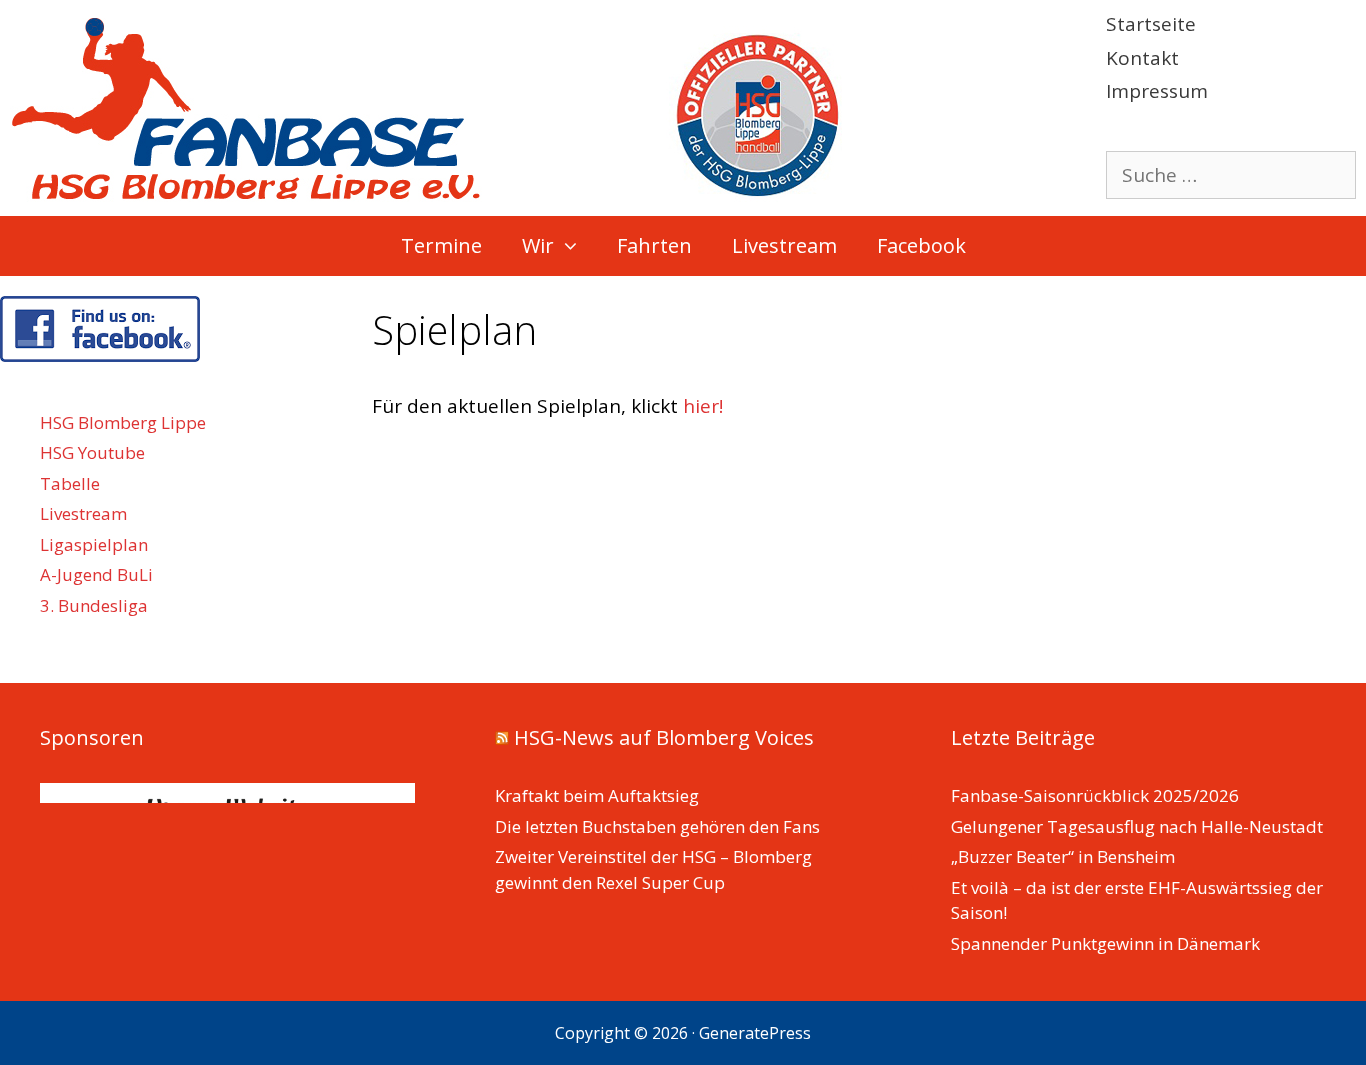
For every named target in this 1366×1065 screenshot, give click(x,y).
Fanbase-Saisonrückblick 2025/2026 (1095, 795)
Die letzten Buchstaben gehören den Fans (657, 826)
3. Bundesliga (94, 605)
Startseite (1151, 24)
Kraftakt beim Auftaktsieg (597, 795)
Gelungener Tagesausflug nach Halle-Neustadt (1137, 826)
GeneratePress (755, 1033)
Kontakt (1142, 58)
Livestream (784, 245)
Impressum (1157, 91)
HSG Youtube (92, 452)
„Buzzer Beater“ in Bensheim (1063, 856)
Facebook (921, 245)
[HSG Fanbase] (426, 106)
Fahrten (654, 245)
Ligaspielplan (94, 544)
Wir (538, 245)
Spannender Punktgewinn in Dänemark (1105, 943)
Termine (441, 245)
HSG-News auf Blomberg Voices (664, 737)
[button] (575, 246)
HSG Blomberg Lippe (123, 422)
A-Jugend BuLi (96, 574)
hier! (703, 406)
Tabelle (70, 483)
